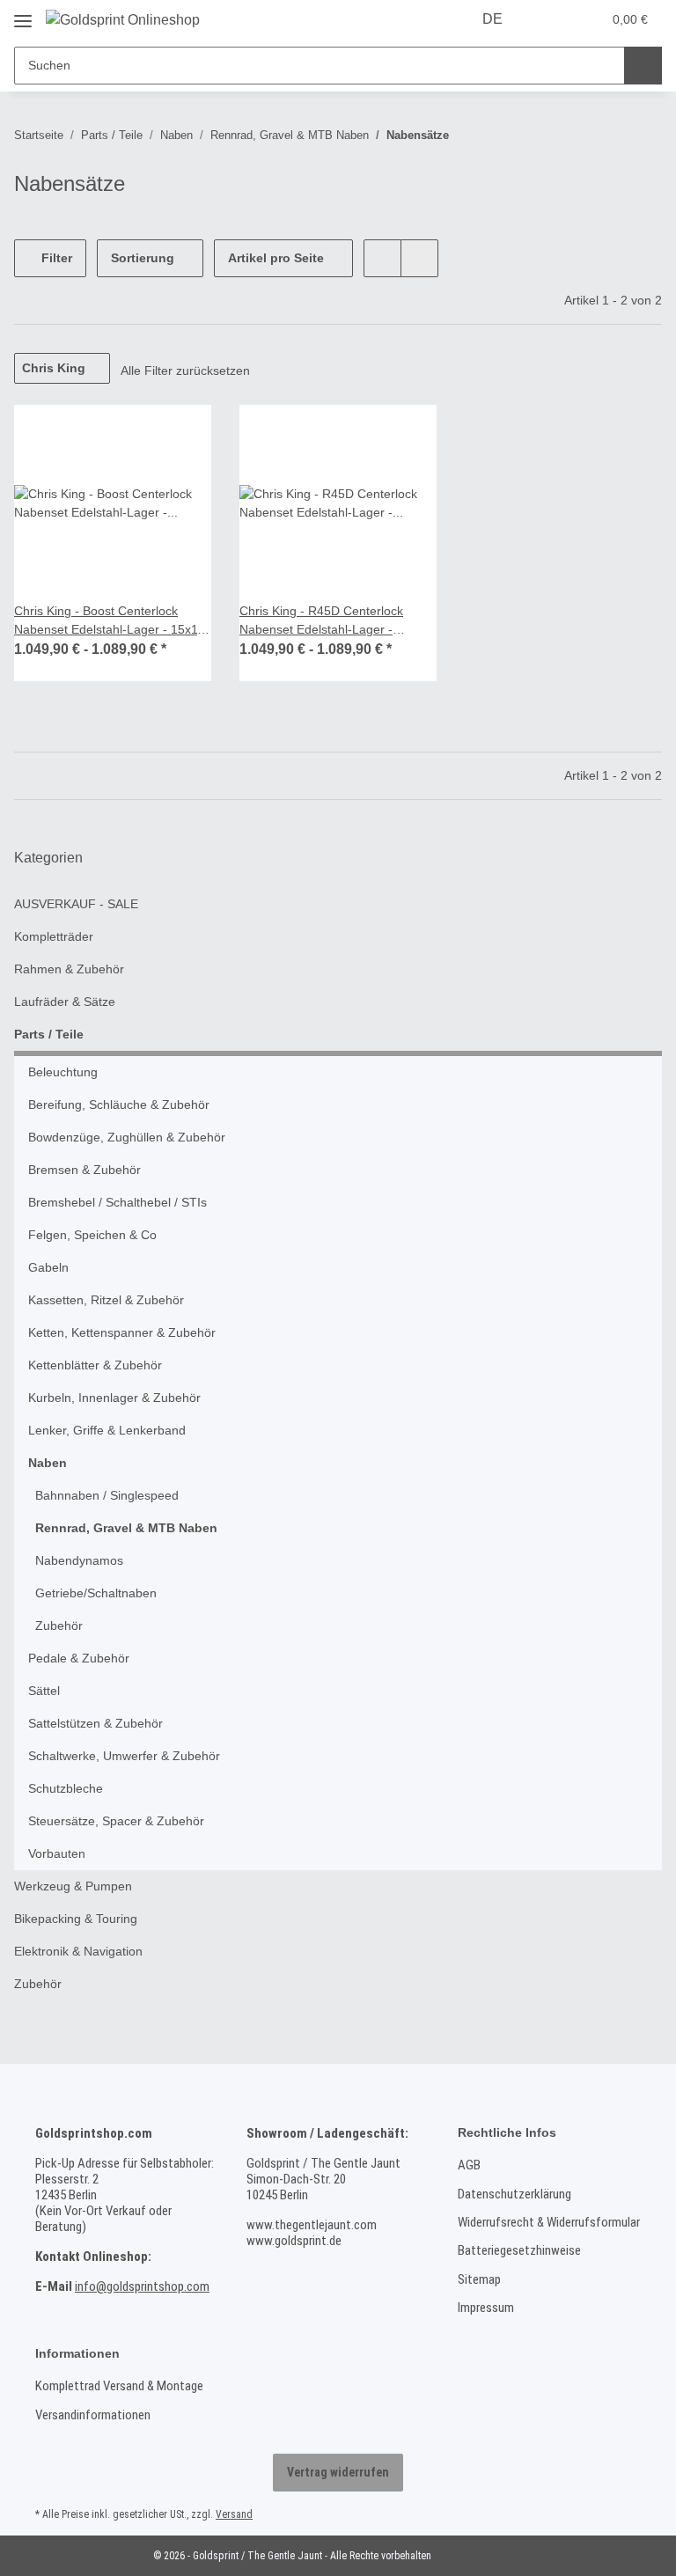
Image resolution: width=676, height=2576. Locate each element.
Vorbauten (57, 1853)
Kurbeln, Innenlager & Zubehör (114, 1398)
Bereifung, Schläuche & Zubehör (119, 1105)
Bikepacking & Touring (76, 1919)
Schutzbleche (66, 1788)
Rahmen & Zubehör (69, 969)
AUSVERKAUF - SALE (76, 904)
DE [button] (492, 19)
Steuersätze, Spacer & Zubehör (116, 1821)
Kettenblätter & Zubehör (95, 1365)
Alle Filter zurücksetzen (185, 371)
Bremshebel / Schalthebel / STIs (118, 1202)
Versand (234, 2514)
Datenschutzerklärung (514, 2194)
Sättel (44, 1691)
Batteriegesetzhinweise (519, 2250)
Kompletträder (54, 936)
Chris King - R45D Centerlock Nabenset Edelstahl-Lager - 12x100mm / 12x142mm (321, 621)
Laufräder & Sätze (65, 1002)
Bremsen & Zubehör (84, 1170)
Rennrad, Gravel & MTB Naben (126, 1528)
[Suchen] (643, 66)
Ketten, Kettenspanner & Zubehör (122, 1332)
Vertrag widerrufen (338, 2472)
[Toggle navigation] (23, 15)
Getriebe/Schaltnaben (96, 1593)
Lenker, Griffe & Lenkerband (107, 1430)
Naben (48, 1463)
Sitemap (479, 2279)
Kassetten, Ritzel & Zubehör (106, 1300)
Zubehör (59, 1626)
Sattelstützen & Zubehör (96, 1723)
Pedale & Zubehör (79, 1658)
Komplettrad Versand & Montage (119, 2386)
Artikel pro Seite (276, 258)
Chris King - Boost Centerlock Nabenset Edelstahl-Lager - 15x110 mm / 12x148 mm (113, 621)
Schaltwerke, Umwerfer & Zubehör (124, 1756)
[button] (551, 19)
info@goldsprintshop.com (142, 2286)
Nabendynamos (79, 1560)
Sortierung (143, 258)
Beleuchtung (63, 1072)
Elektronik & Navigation (78, 1951)
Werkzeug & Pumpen (73, 1886)
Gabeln (48, 1267)
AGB (469, 2165)
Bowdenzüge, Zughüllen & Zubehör (127, 1137)
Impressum (486, 2308)
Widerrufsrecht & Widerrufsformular (549, 2222)
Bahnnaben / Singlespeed (107, 1495)
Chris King (54, 368)
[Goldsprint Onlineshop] (123, 20)
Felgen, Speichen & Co (92, 1235)
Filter (55, 258)
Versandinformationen (93, 2415)
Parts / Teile (49, 1034)
